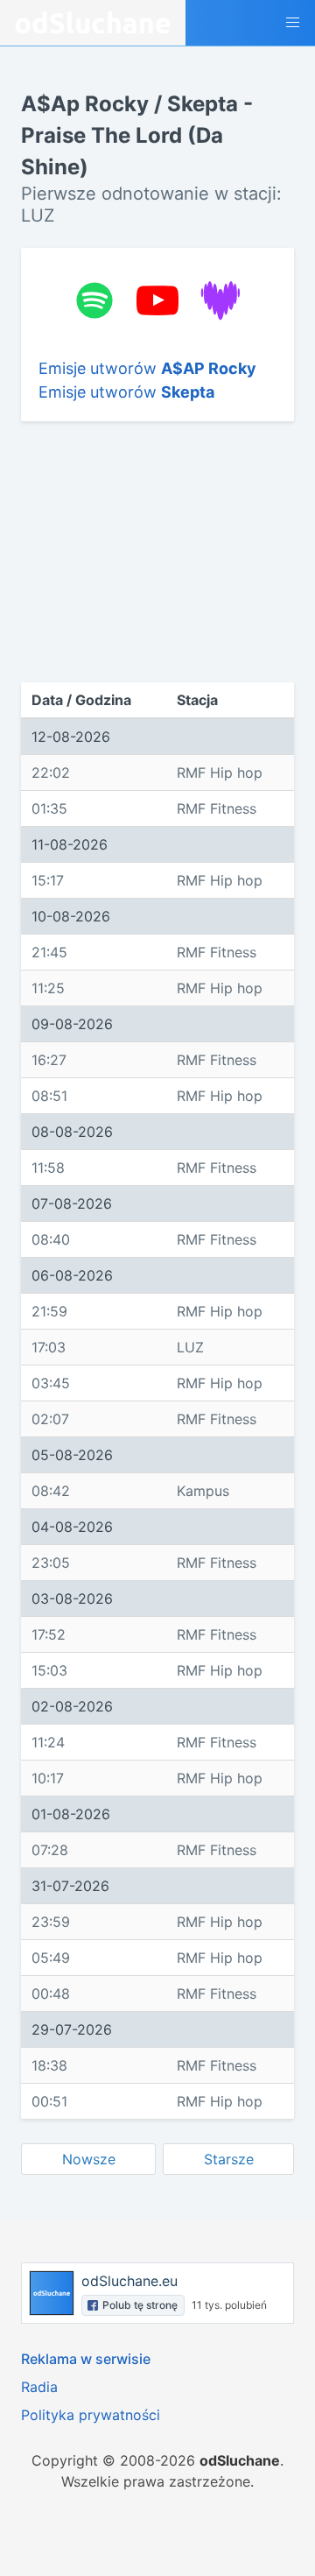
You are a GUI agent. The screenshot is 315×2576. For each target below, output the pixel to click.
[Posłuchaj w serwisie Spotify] (94, 300)
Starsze (229, 2159)
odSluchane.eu (129, 2281)
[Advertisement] (157, 552)
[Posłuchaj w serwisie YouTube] (157, 300)
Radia (39, 2387)
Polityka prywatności (91, 2415)
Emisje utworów (147, 368)
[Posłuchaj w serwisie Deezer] (220, 300)
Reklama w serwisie (86, 2359)
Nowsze (89, 2159)
